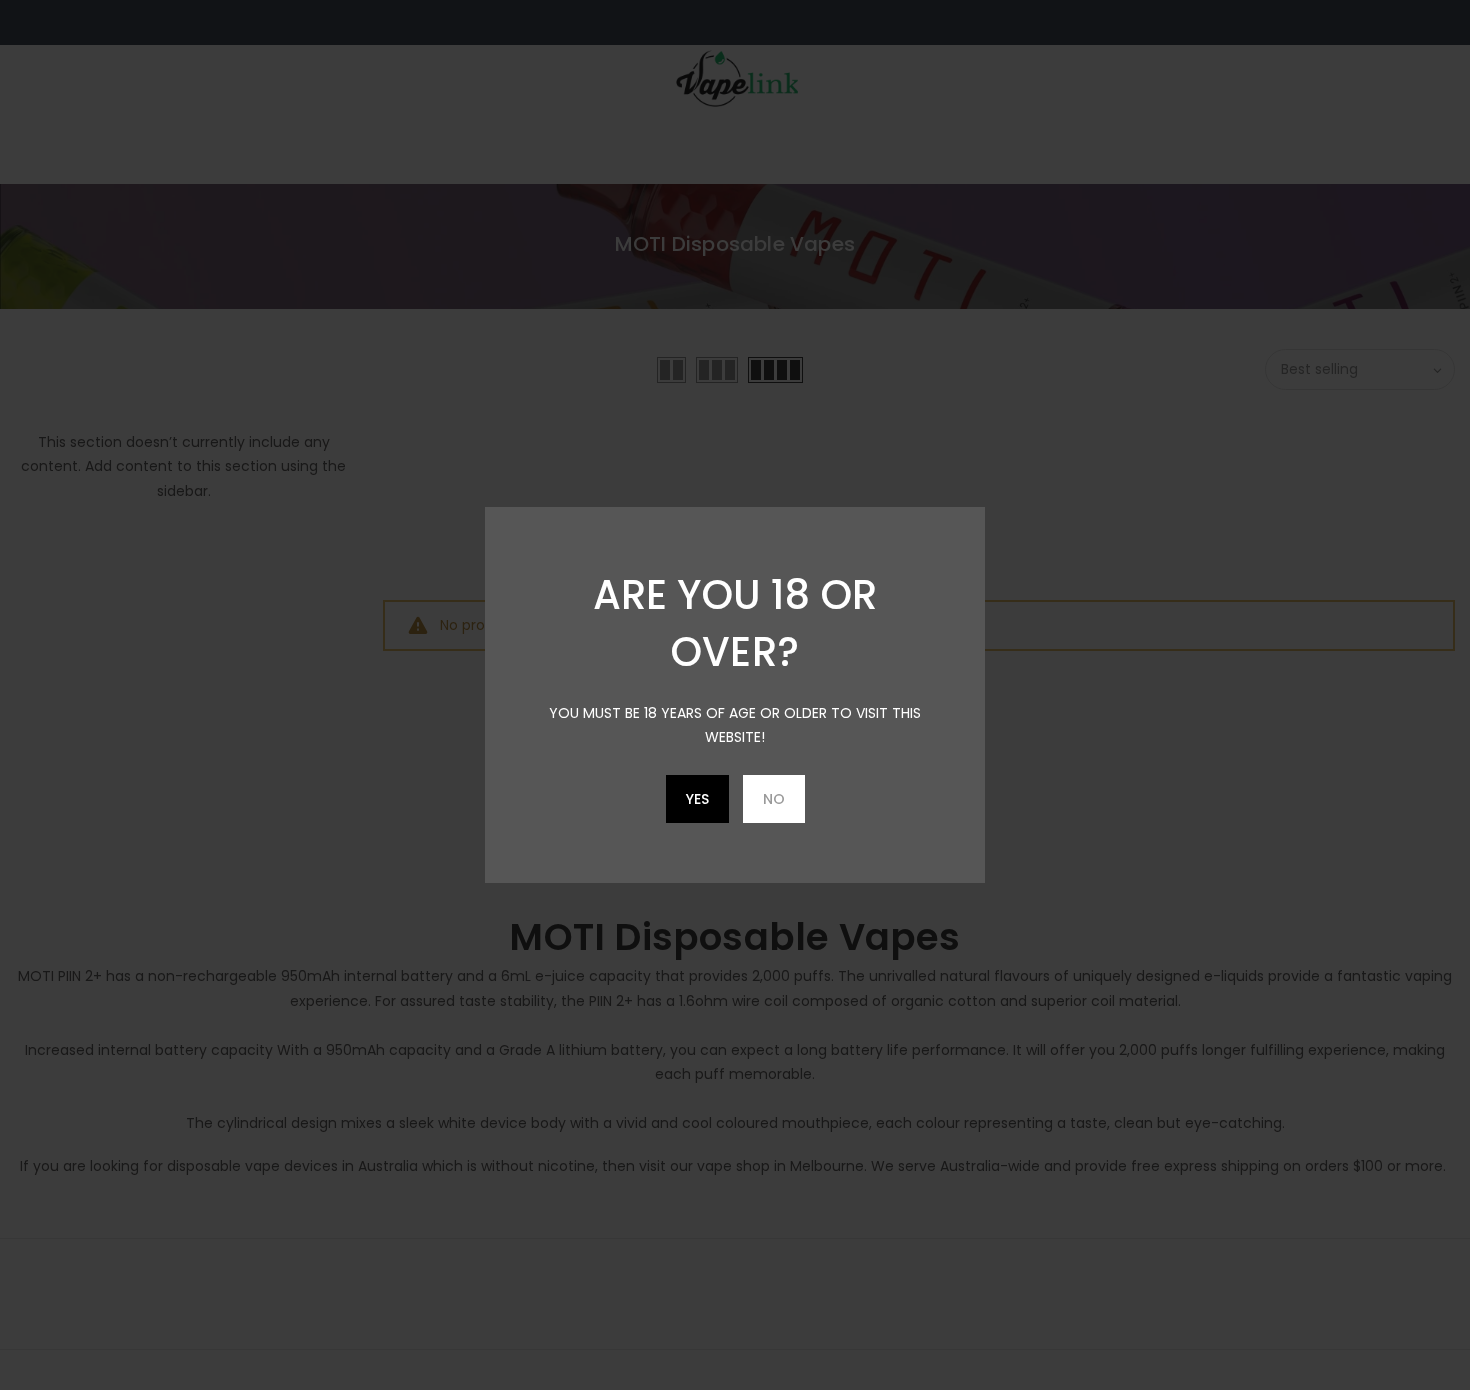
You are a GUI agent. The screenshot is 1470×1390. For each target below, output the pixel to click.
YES (697, 799)
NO (774, 799)
